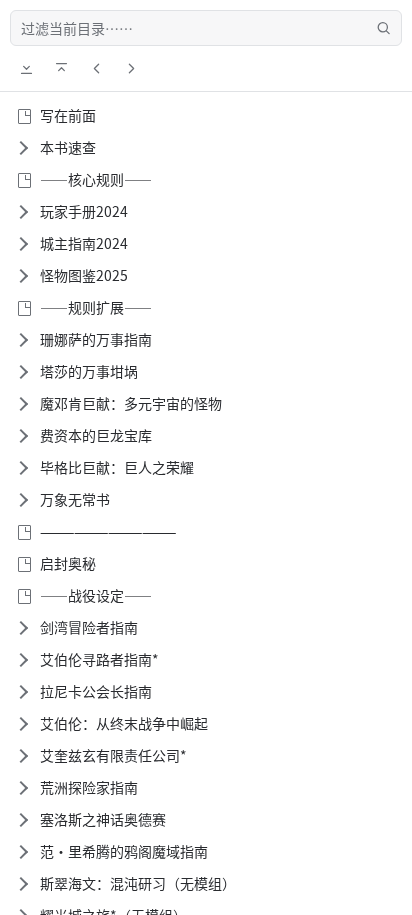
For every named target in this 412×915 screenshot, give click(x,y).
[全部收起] (61, 68)
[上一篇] (96, 68)
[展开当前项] (26, 68)
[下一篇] (131, 68)
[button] (22, 148)
